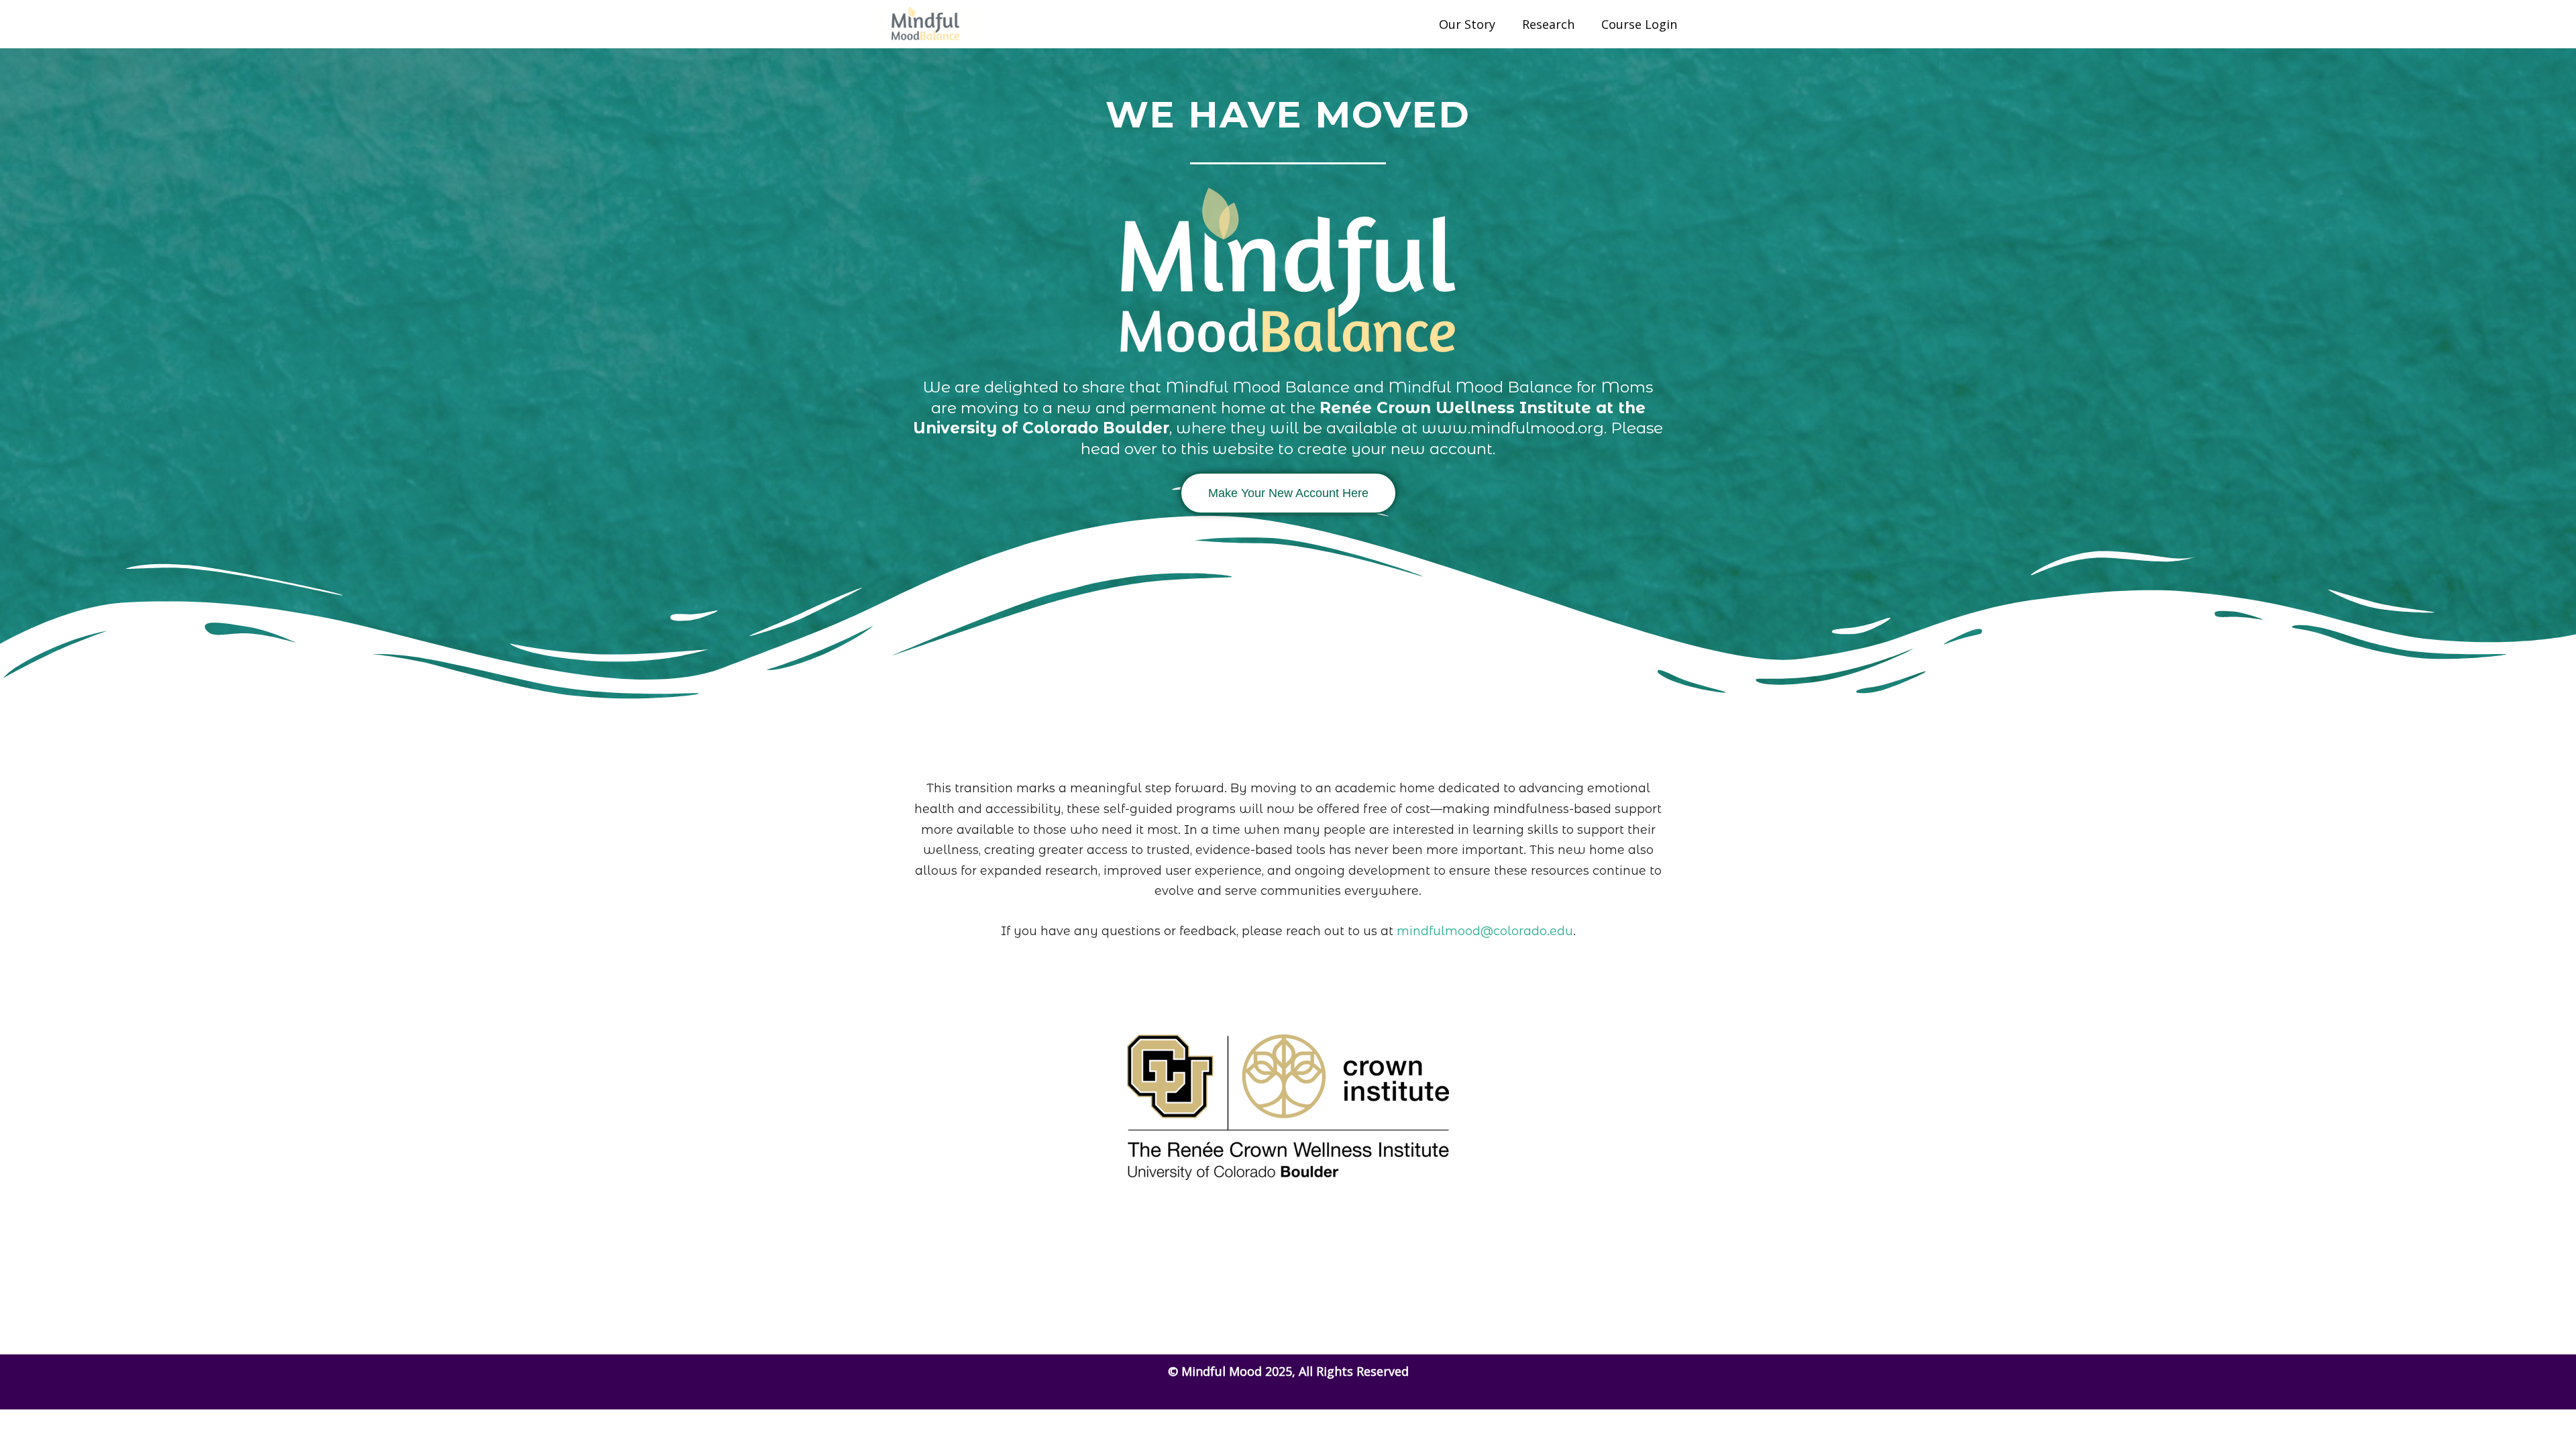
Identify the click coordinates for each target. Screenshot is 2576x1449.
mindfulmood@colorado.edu (1485, 931)
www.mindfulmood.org (1513, 428)
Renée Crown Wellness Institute (1455, 408)
